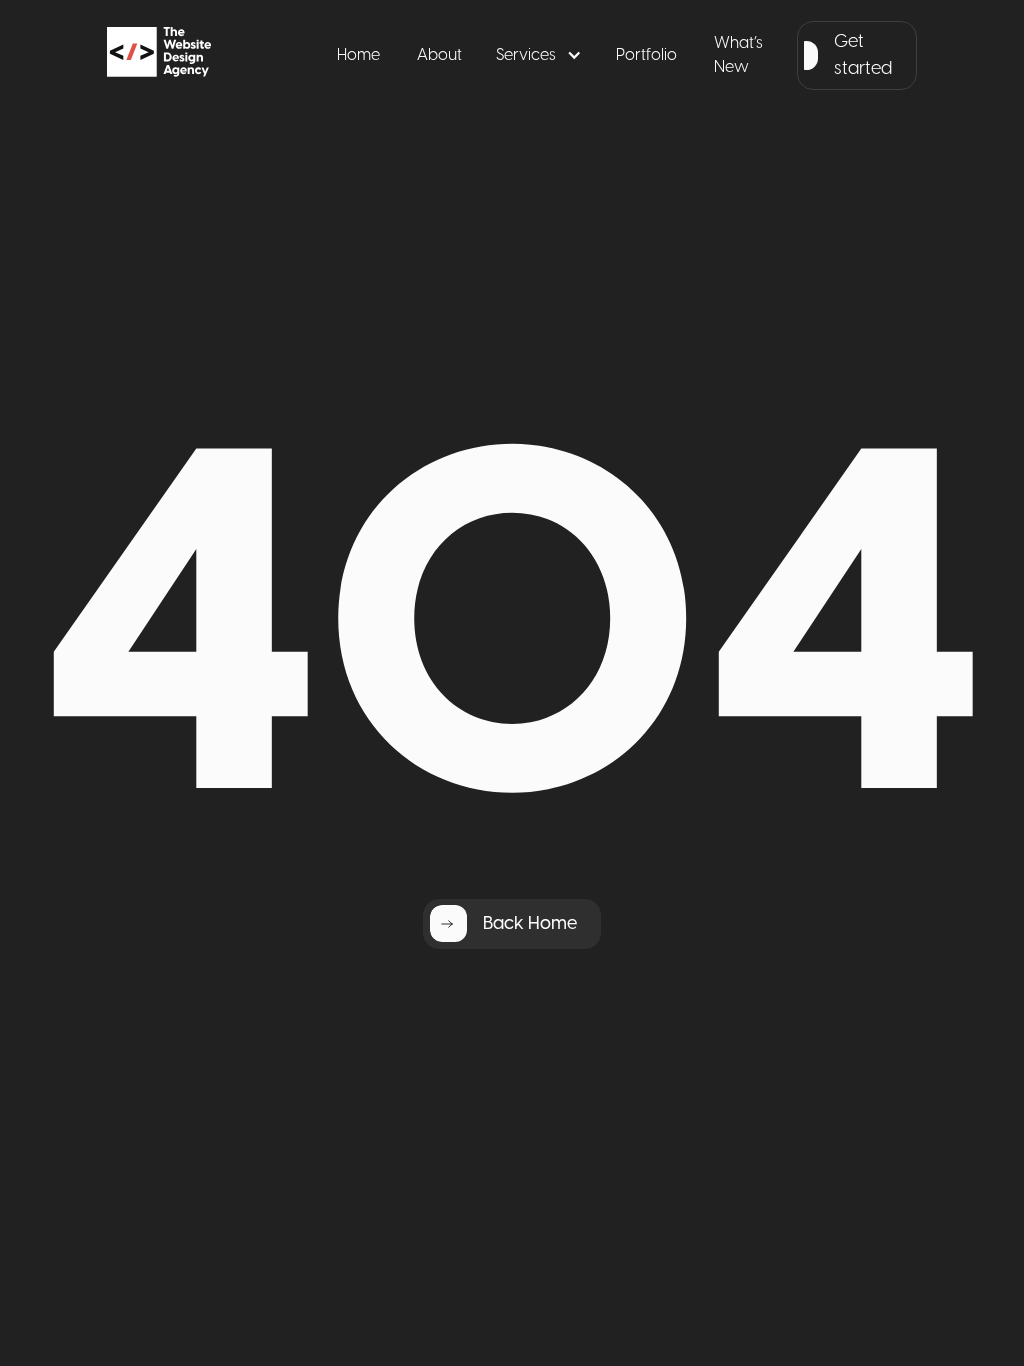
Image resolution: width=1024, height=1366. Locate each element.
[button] (538, 55)
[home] (194, 55)
